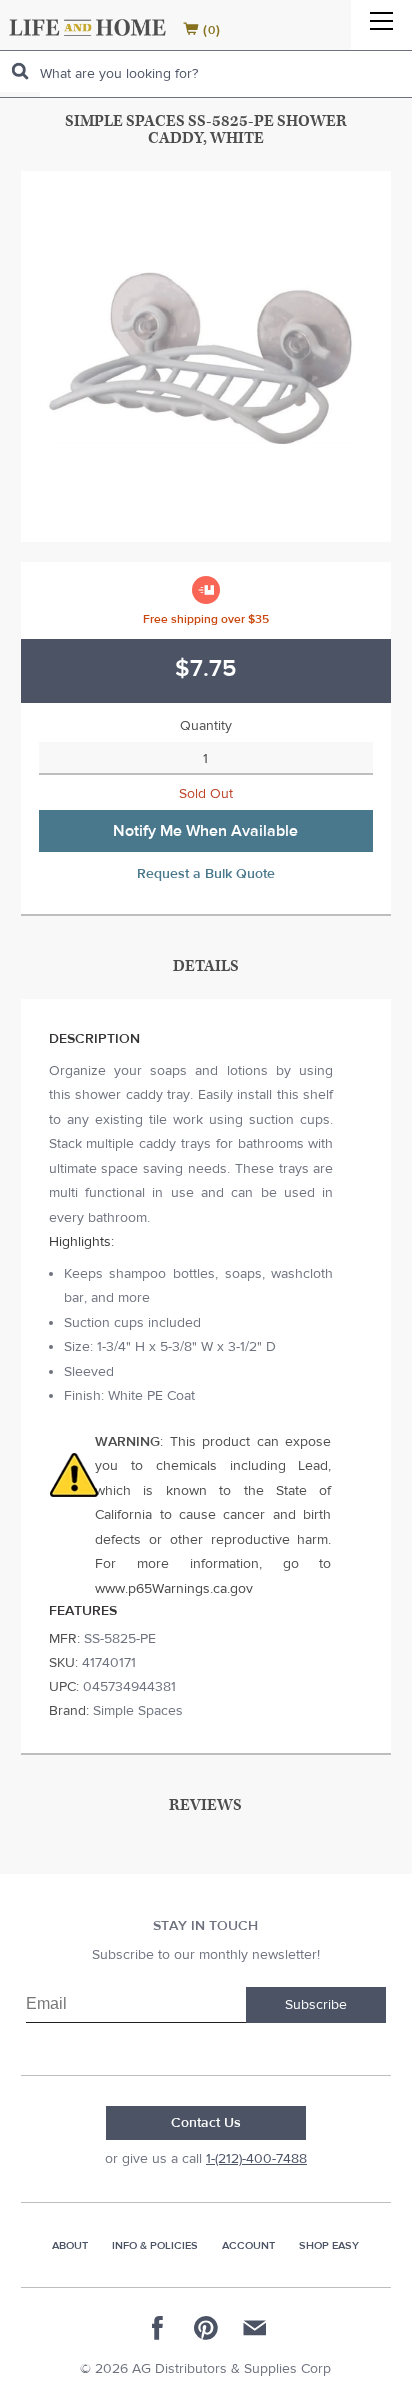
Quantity (206, 726)
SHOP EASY (329, 2245)
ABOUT (70, 2245)
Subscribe (316, 2005)
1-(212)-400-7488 (256, 2159)
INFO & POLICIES (155, 2245)
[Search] (20, 71)
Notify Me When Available (205, 831)
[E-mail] (254, 2328)
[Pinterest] (206, 2328)
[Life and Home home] (87, 27)
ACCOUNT (248, 2245)
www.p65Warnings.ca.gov (174, 1589)
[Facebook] (158, 2328)
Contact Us (206, 2123)
